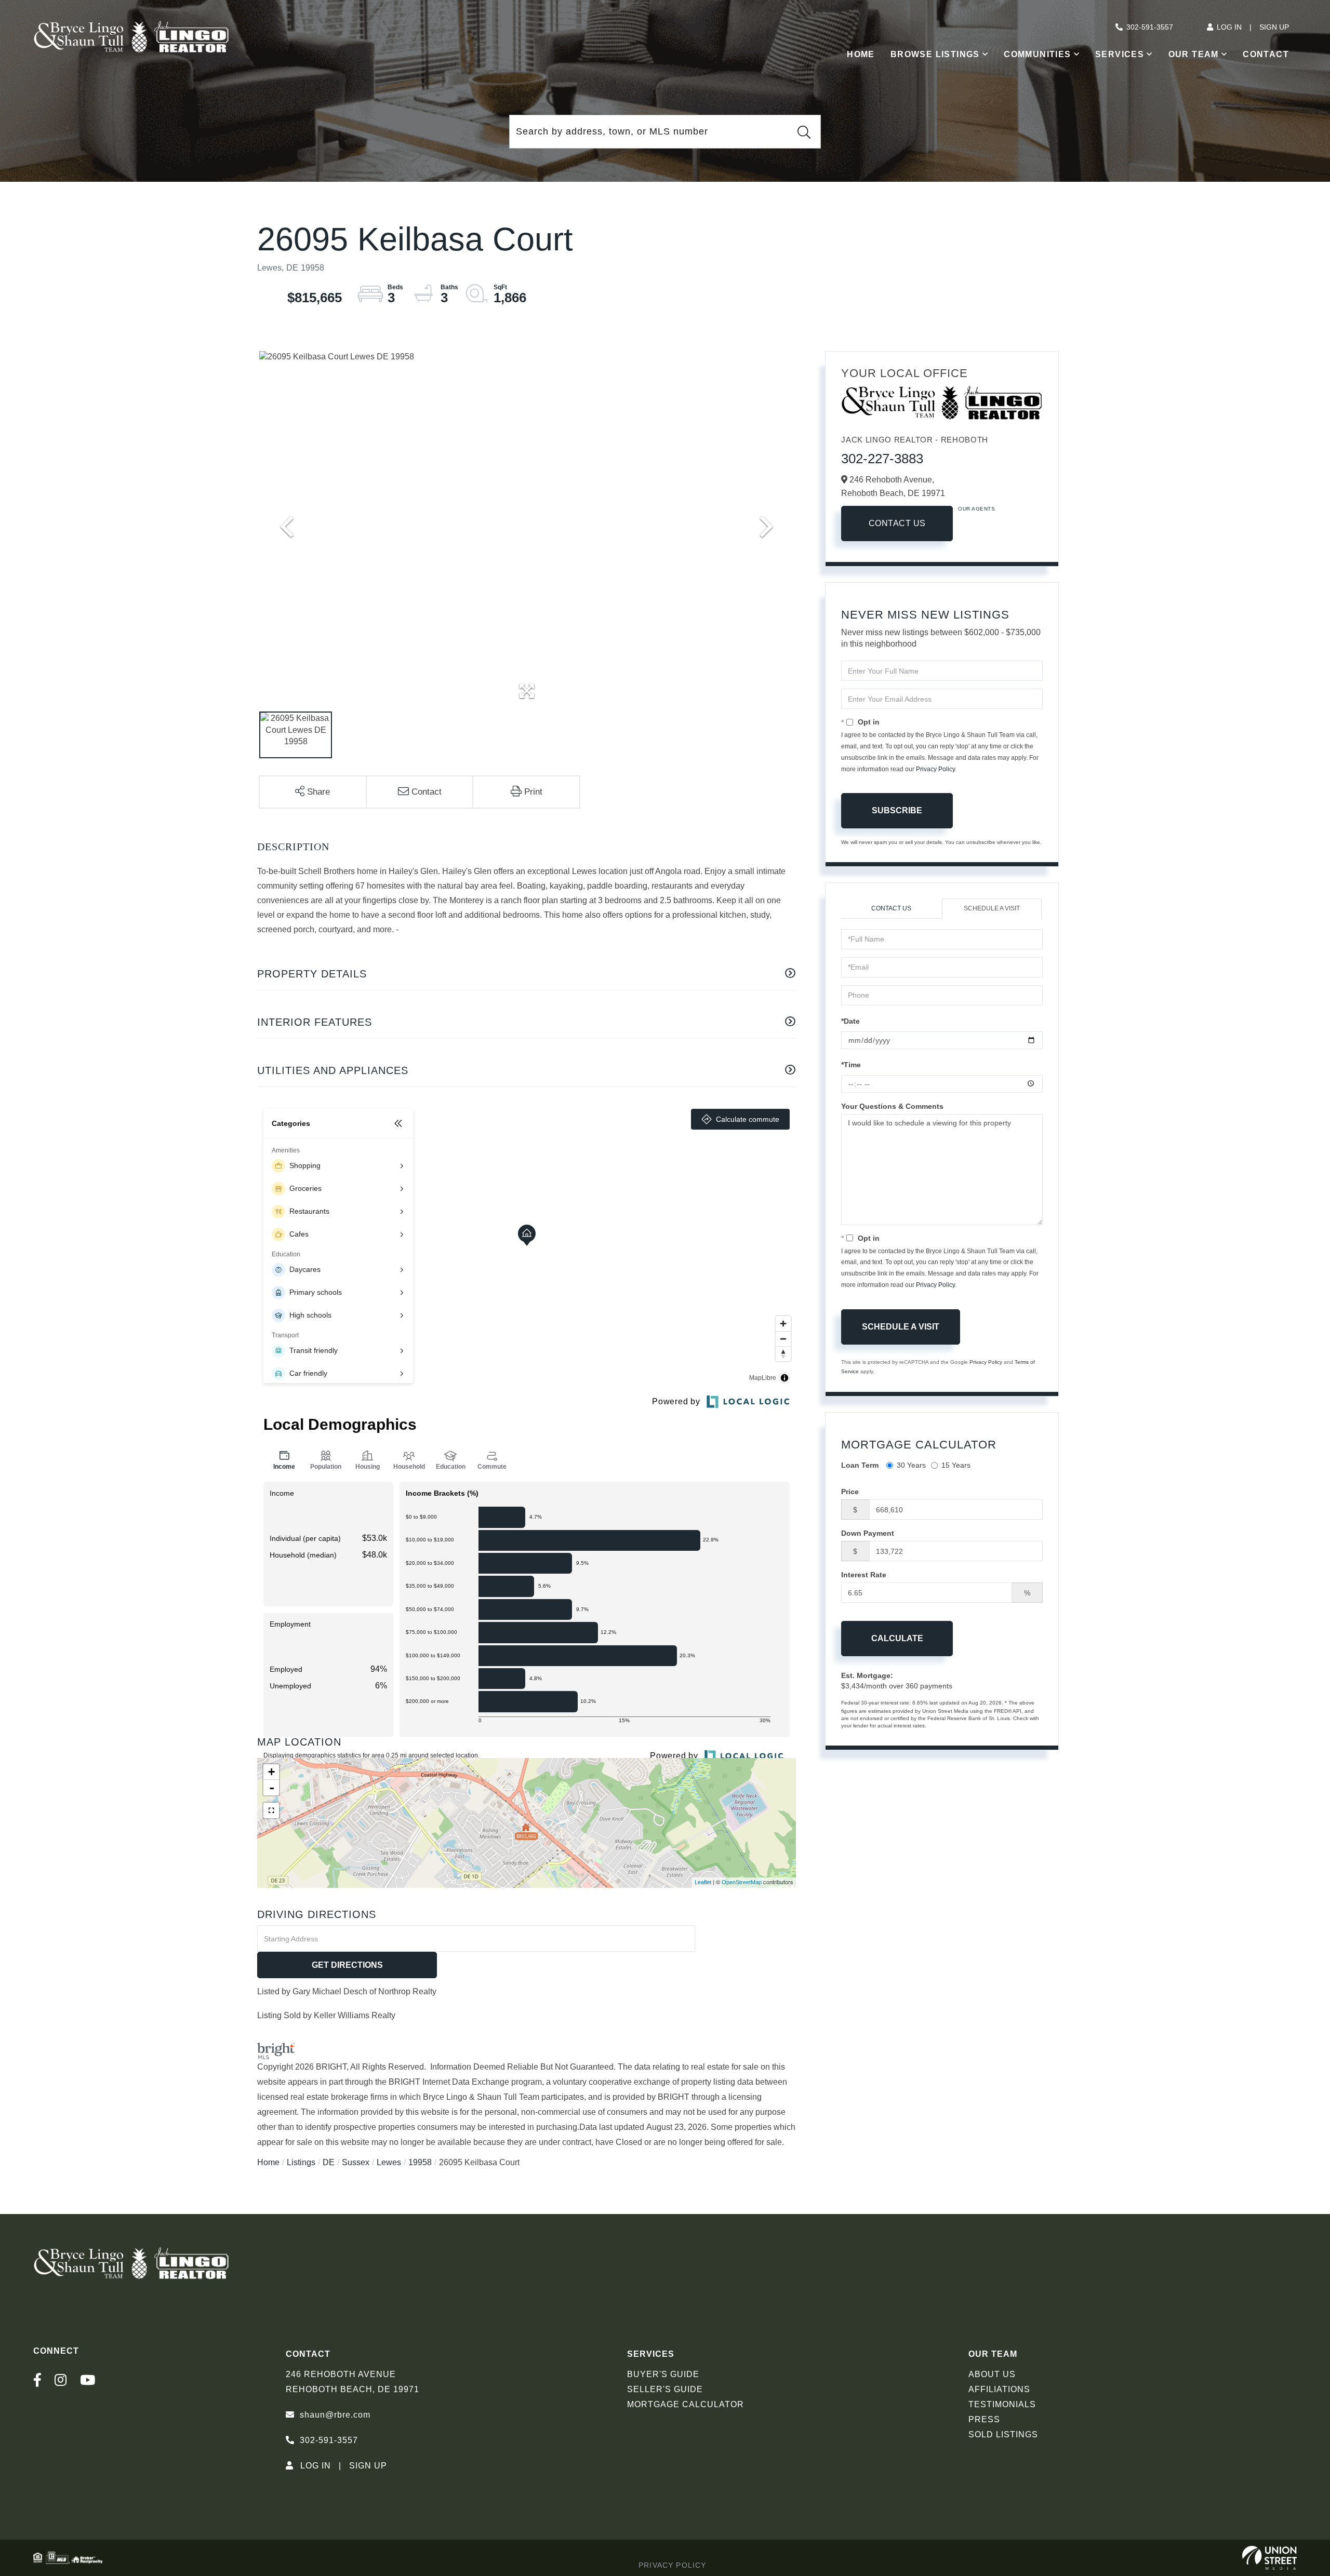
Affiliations (999, 2389)
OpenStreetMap (742, 1882)
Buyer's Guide (663, 2374)
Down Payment (868, 1533)
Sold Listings (1003, 2434)
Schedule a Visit (992, 908)
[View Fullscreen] (271, 1810)
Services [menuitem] (1120, 54)
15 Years (956, 1465)
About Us (992, 2374)
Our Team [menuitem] (1194, 54)
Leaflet (703, 1882)
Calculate (897, 1638)
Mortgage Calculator (686, 2404)
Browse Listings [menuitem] (935, 54)
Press (984, 2419)
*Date (850, 1021)
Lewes (389, 2162)
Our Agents (976, 509)
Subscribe (897, 810)
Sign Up (1274, 27)
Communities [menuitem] (1037, 54)
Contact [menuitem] (1266, 54)
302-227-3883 (882, 459)
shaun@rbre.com (335, 2415)
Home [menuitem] (861, 54)
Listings (301, 2162)
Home (268, 2162)
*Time (851, 1065)
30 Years (911, 1465)
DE (329, 2162)
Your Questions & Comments (892, 1106)
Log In (1229, 27)
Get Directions (347, 1965)
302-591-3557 (1150, 27)
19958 (420, 2162)
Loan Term (860, 1465)
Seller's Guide (665, 2389)
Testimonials (1002, 2404)
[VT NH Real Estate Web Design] (1269, 2558)
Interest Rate (864, 1575)
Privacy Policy (935, 769)
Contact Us (897, 523)
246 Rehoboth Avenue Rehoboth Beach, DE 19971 (353, 2382)
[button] (804, 132)
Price (850, 1492)
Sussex (356, 2162)
